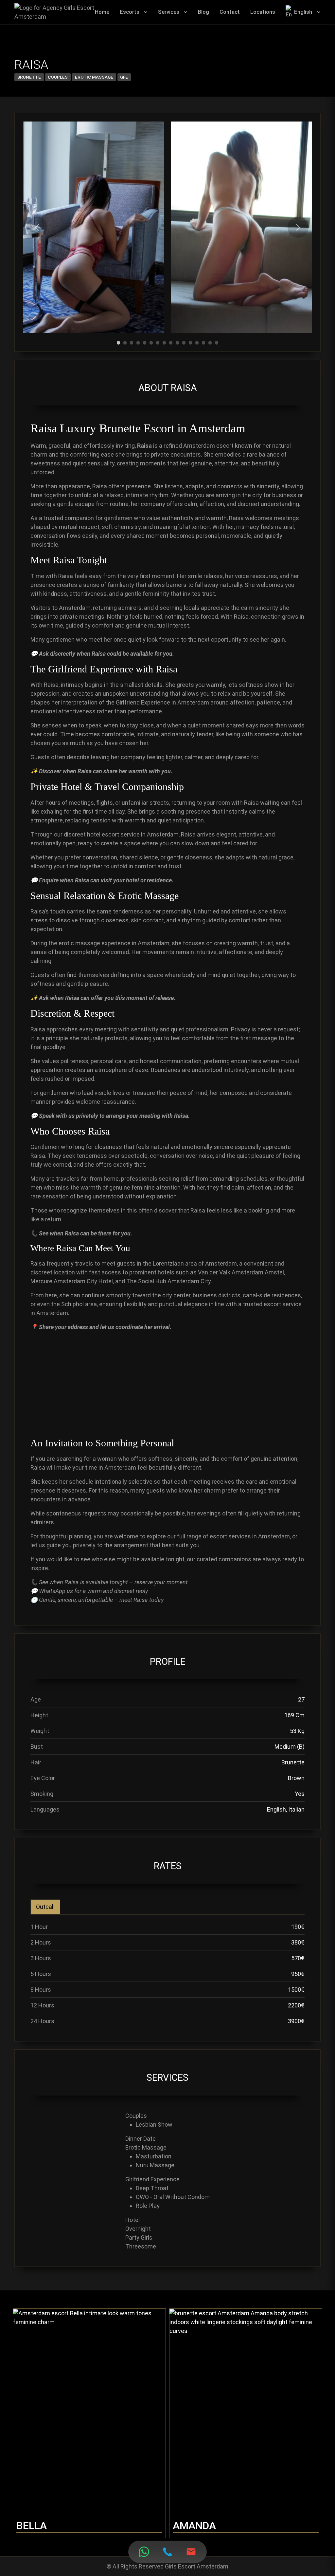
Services (169, 12)
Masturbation (154, 2156)
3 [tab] (132, 340)
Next (298, 227)
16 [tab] (217, 340)
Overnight (138, 2229)
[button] (146, 12)
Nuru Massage (155, 2165)
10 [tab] (177, 340)
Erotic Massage (94, 77)
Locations (263, 12)
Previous (37, 227)
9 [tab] (171, 340)
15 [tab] (210, 340)
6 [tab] (151, 340)
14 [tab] (203, 340)
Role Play (148, 2206)
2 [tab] (125, 340)
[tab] (45, 1907)
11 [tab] (184, 340)
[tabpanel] (94, 227)
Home (102, 12)
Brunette (29, 77)
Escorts (130, 12)
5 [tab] (145, 340)
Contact (230, 12)
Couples (58, 77)
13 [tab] (197, 340)
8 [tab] (164, 340)
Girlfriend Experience (152, 2179)
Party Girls (139, 2238)
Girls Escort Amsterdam (197, 2566)
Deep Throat (152, 2188)
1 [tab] (119, 340)
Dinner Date (141, 2139)
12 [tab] (190, 340)
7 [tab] (158, 340)
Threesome (141, 2246)
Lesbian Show (154, 2125)
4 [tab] (138, 340)
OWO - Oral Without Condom (173, 2197)
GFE (124, 77)
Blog (203, 12)
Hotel (132, 2220)
